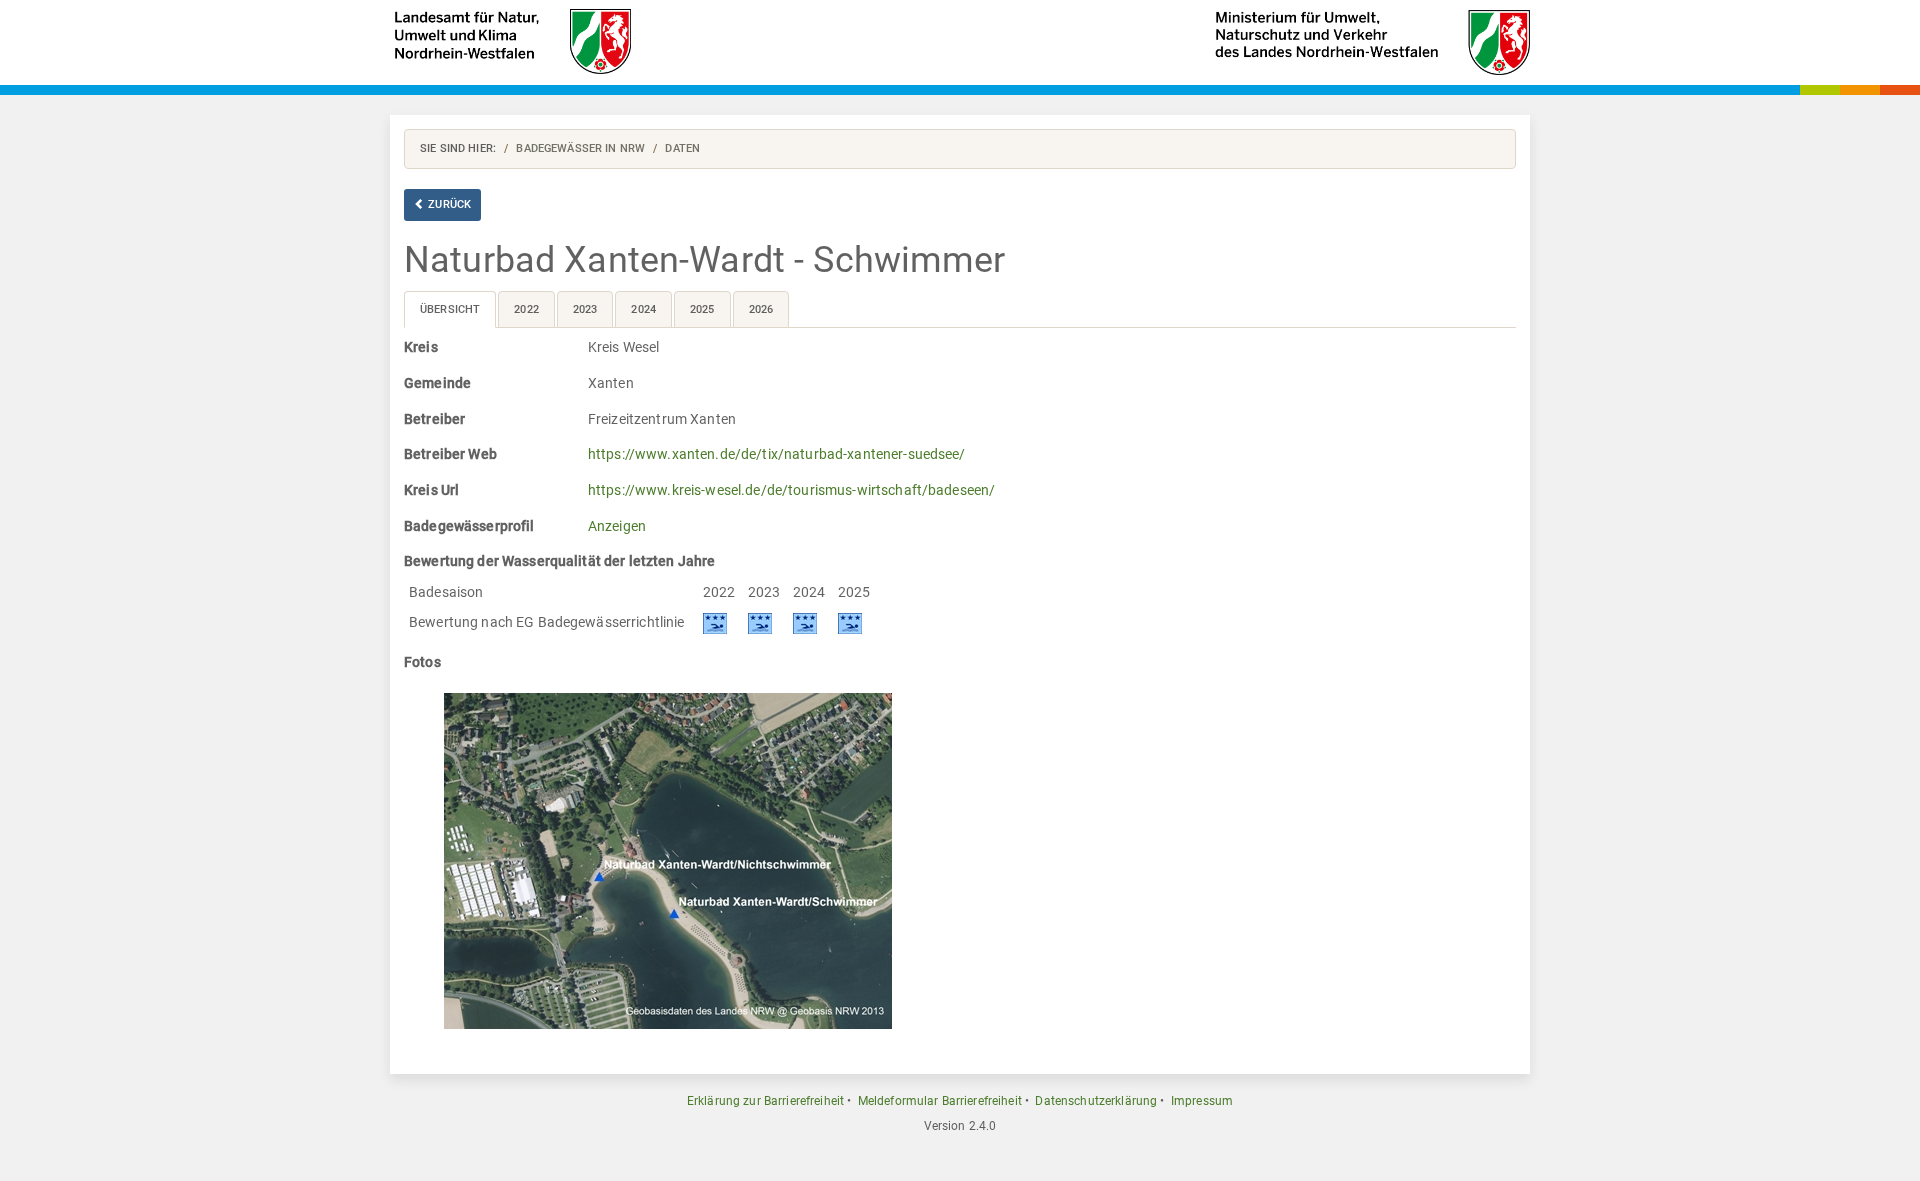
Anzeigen (617, 526)
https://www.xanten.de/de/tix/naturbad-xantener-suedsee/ (777, 454)
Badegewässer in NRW (580, 148)
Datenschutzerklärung (1096, 1101)
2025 (702, 309)
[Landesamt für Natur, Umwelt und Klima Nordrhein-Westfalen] (512, 39)
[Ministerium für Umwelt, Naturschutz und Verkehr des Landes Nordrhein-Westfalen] (1372, 41)
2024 (643, 309)
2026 (761, 309)
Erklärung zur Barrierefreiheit (765, 1101)
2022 (526, 309)
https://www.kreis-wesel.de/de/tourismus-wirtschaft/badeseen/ (791, 490)
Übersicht (450, 309)
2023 (585, 309)
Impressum (1202, 1101)
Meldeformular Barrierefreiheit (940, 1101)
